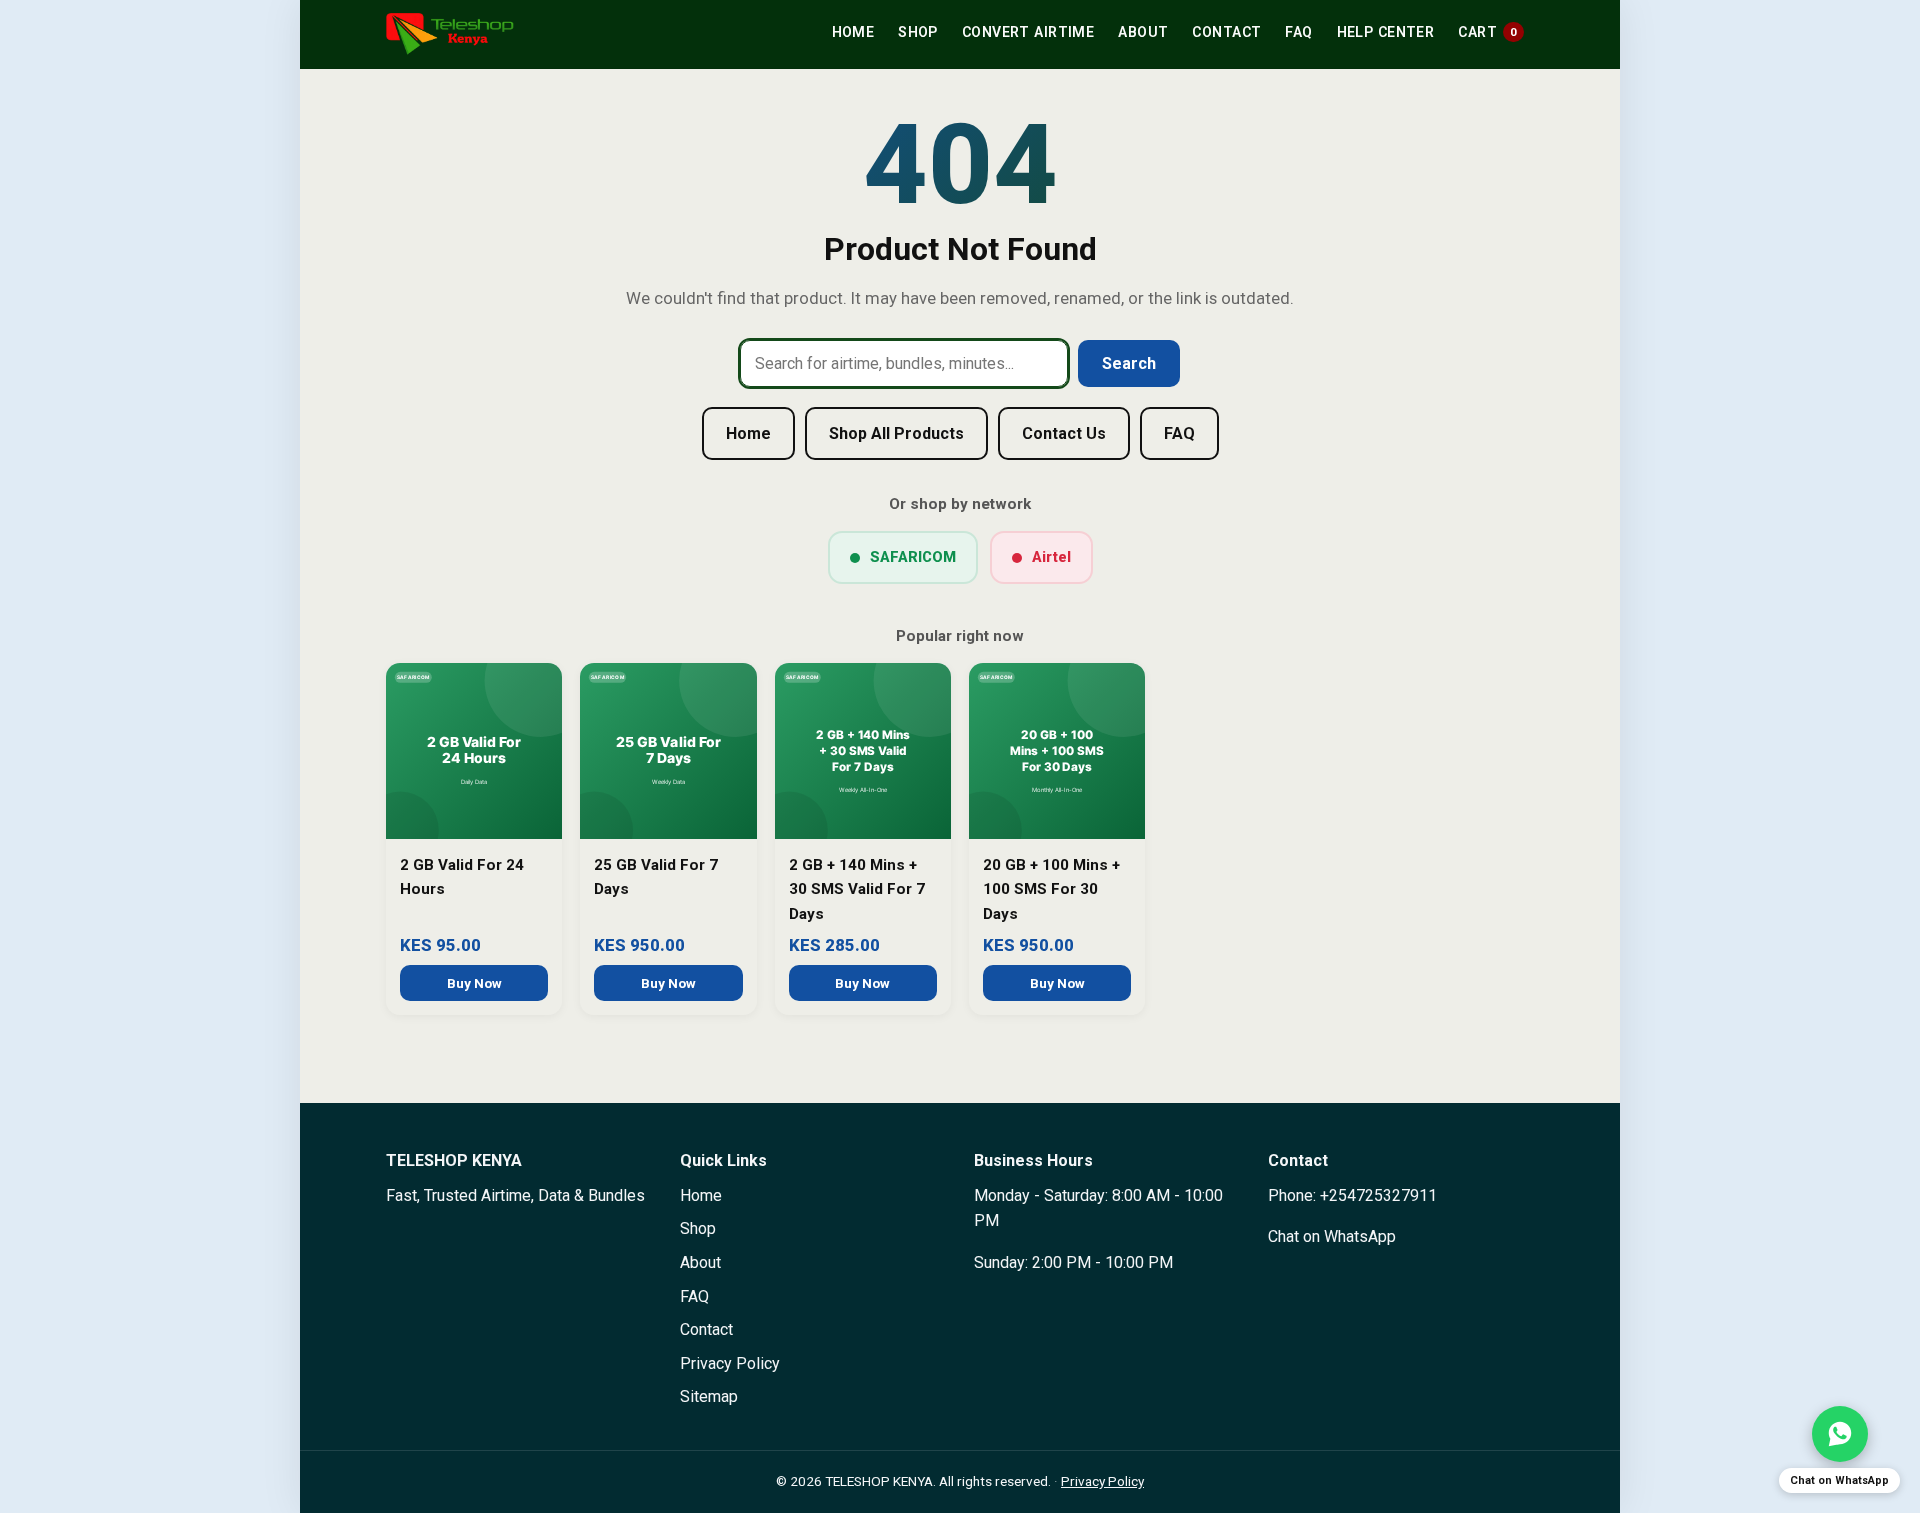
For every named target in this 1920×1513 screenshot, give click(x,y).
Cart (1487, 32)
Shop (918, 32)
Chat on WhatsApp (1332, 1236)
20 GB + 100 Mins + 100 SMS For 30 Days (1051, 889)
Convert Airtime (1028, 32)
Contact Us (1064, 433)
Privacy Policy (730, 1363)
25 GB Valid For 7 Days (656, 877)
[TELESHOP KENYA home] (450, 34)
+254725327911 (1378, 1195)
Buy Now (474, 983)
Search (1129, 363)
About (1143, 32)
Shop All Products (896, 433)
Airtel (1051, 557)
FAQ (1298, 32)
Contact (1226, 32)
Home (853, 32)
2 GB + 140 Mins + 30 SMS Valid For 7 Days (857, 889)
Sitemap (709, 1396)
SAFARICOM (913, 557)
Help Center (1386, 32)
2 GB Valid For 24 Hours (462, 877)
